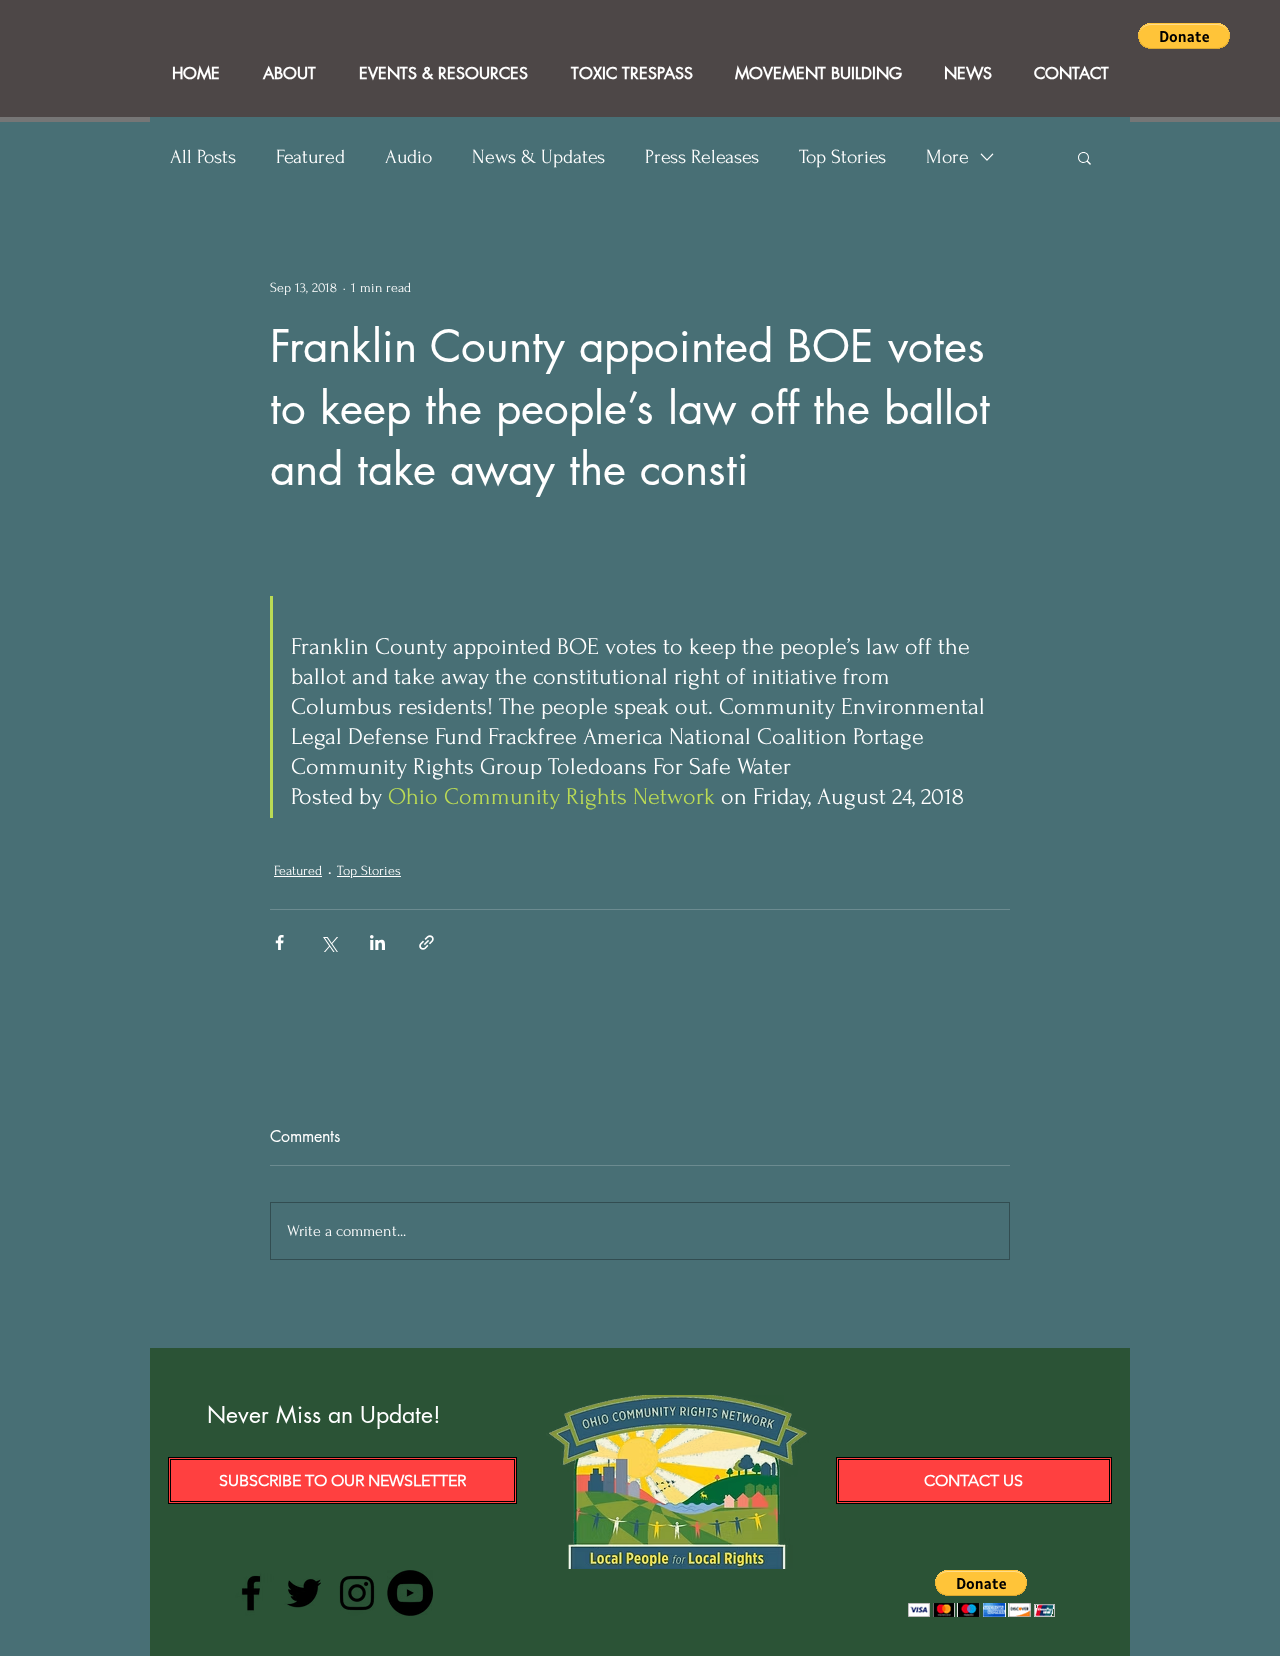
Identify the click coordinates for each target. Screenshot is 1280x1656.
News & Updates (538, 157)
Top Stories (842, 157)
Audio (408, 157)
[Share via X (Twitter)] (328, 942)
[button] (1184, 36)
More (947, 157)
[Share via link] (426, 942)
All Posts (203, 157)
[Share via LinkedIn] (377, 942)
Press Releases (702, 157)
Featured (310, 157)
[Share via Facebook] (279, 942)
